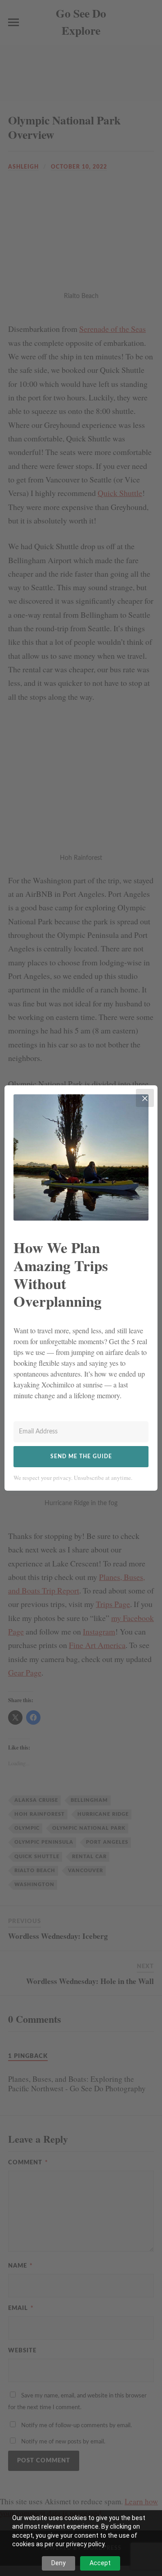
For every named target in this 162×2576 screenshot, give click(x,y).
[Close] (145, 1098)
